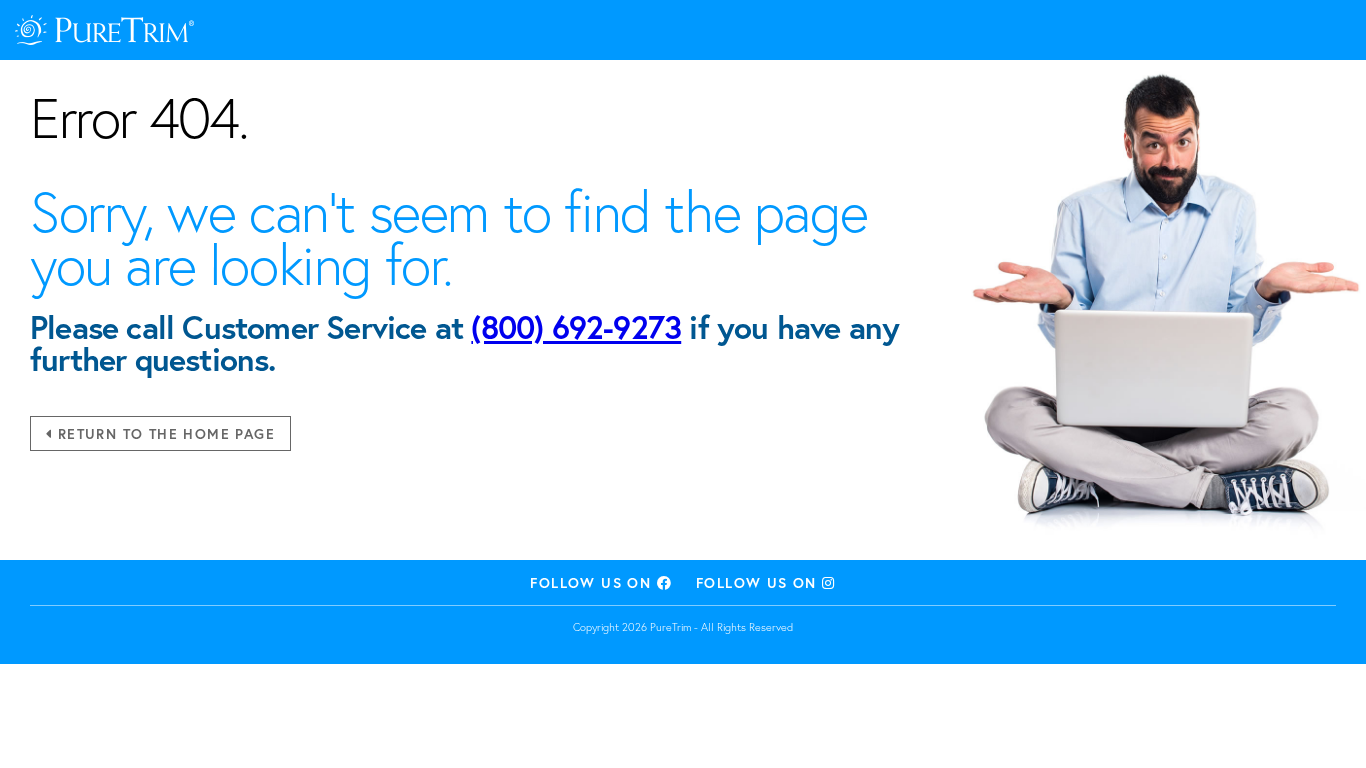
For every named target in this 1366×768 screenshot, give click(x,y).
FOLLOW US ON (593, 582)
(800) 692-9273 (576, 327)
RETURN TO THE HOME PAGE (163, 433)
